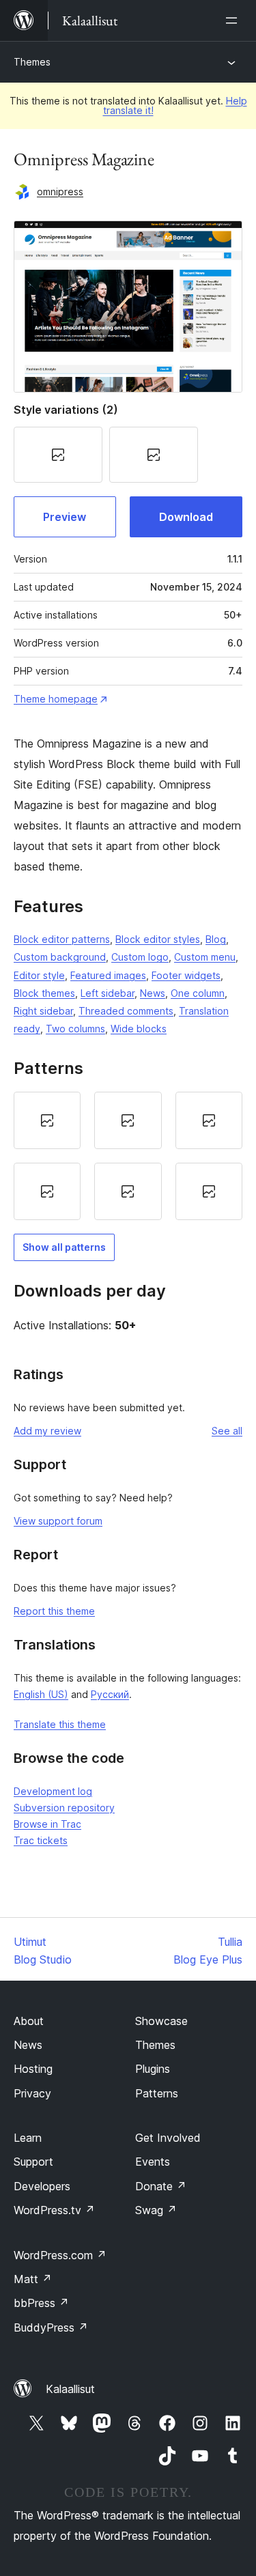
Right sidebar (43, 1011)
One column (198, 993)
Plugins (153, 2069)
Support (33, 2162)
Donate (161, 2186)
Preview (65, 517)
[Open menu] (234, 20)
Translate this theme (60, 1724)
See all (227, 1431)
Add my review (47, 1431)
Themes (32, 62)
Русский (110, 1694)
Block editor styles (158, 939)
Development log (53, 1791)
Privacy (32, 2093)
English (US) (41, 1694)
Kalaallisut (70, 2389)
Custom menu (205, 957)
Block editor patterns (62, 939)
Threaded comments (126, 1011)
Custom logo (140, 957)
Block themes (44, 993)
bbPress (41, 2303)
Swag (156, 2210)
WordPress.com (60, 2255)
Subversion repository (64, 1808)
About (29, 2021)
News (153, 993)
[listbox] (128, 1156)
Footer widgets (186, 975)
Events (153, 2162)
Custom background (60, 957)
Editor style (39, 975)
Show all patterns (64, 1247)
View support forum (58, 1521)
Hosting (33, 2069)
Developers (42, 2186)
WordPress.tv (54, 2210)
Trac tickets (41, 1840)
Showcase (161, 2021)
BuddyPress (51, 2327)
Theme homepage (56, 699)
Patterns (157, 2093)
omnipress (60, 192)
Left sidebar (108, 993)
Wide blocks (139, 1029)
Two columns (75, 1029)
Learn (28, 2138)
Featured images (108, 975)
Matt (33, 2279)
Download (186, 517)
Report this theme (54, 1611)
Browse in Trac (47, 1824)
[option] (47, 1120)
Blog (216, 939)
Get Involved (168, 2138)
